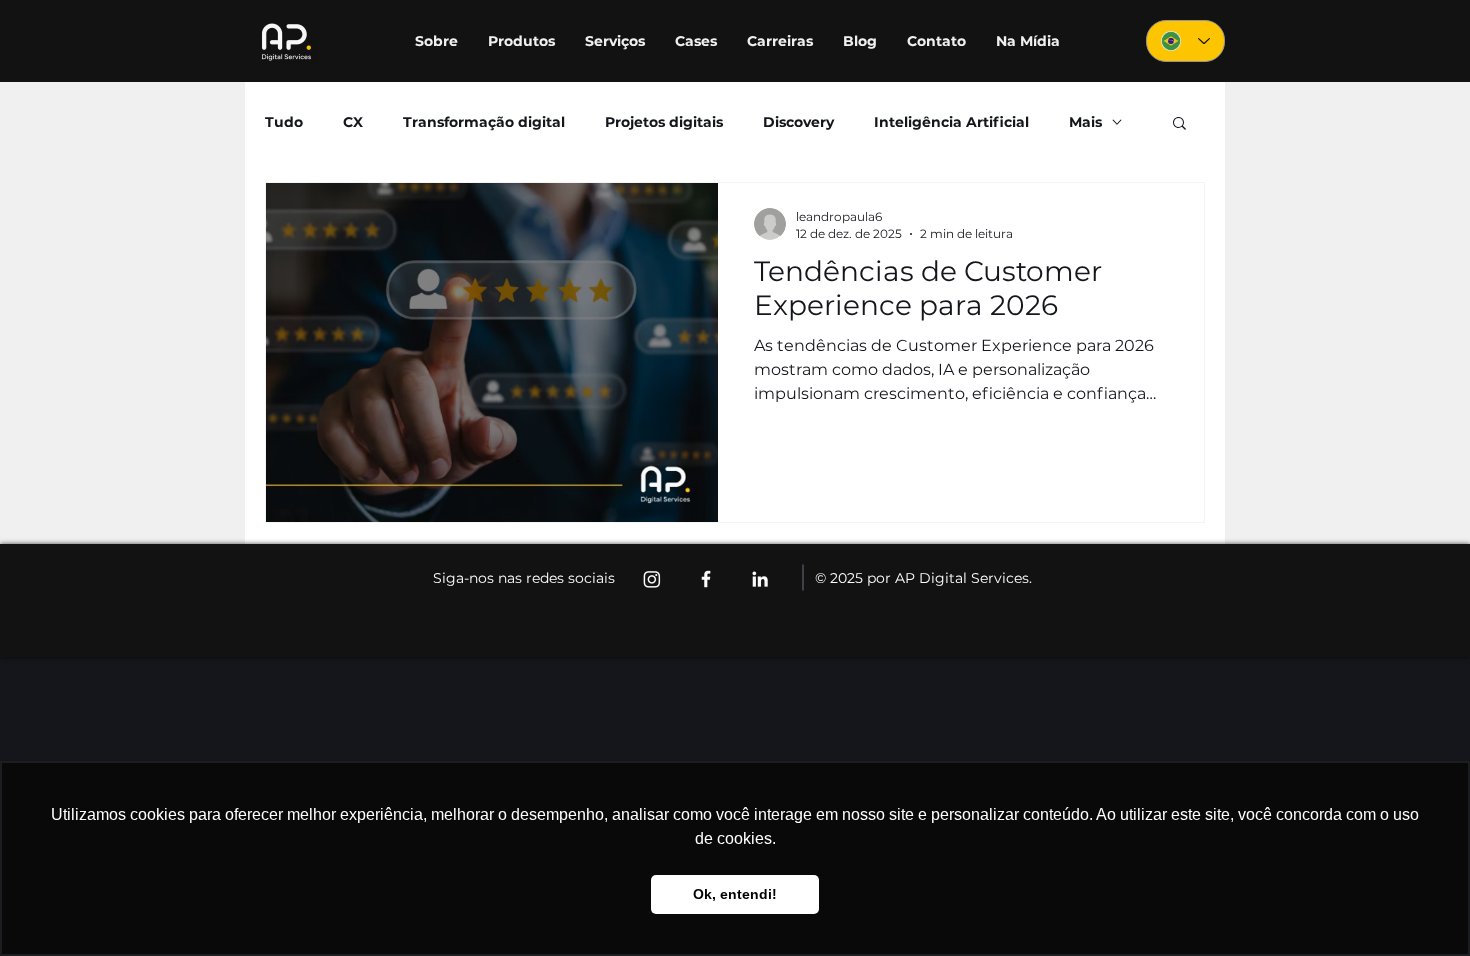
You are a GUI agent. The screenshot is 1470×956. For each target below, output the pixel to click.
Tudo (284, 122)
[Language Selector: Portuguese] (1185, 41)
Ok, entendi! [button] (735, 894)
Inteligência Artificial (951, 122)
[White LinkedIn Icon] (760, 579)
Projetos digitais (664, 122)
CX (353, 122)
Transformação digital (484, 122)
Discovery (798, 122)
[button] (1179, 124)
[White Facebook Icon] (706, 579)
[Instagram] (652, 579)
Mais (1085, 122)
